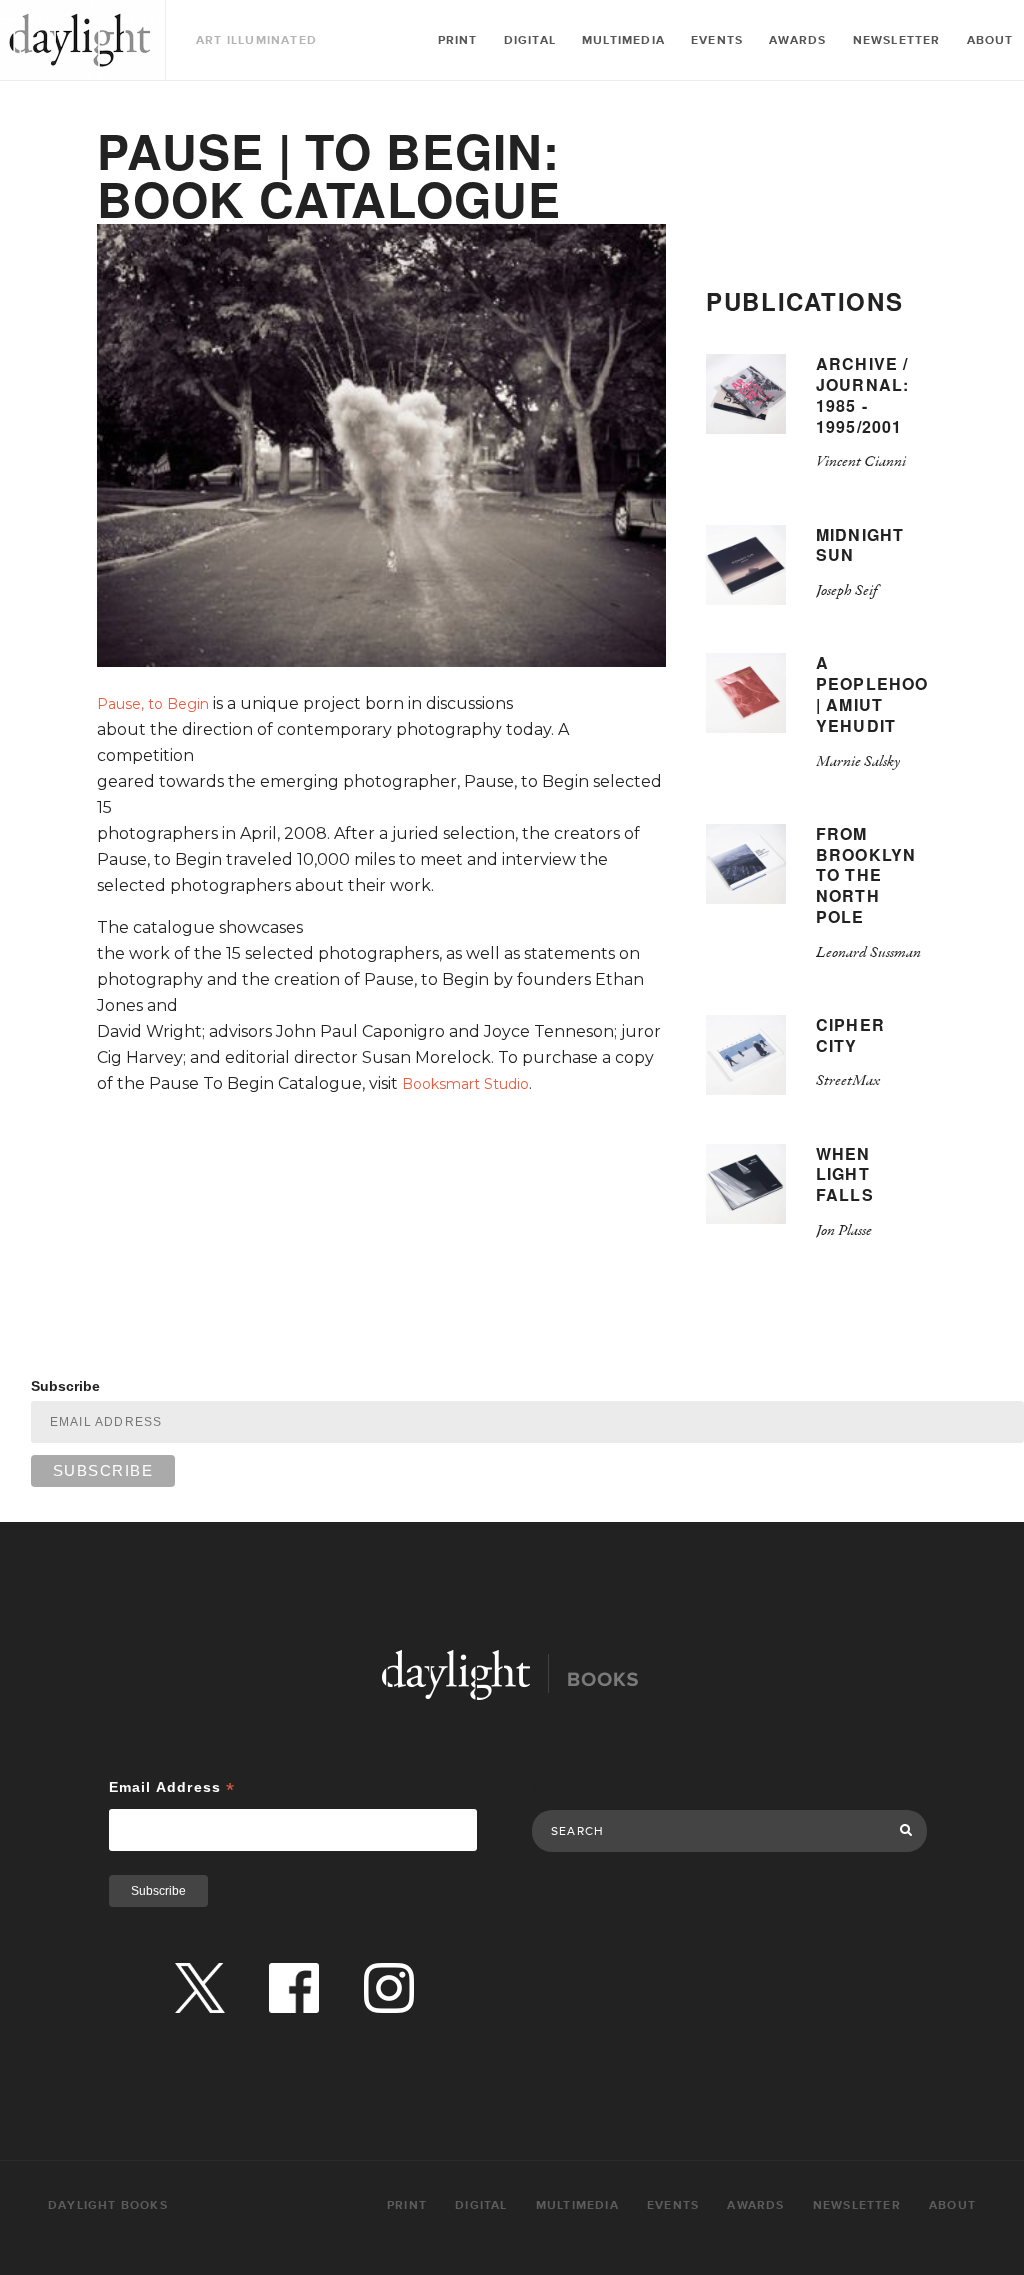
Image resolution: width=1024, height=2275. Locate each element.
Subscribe (65, 1386)
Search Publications (597, 1788)
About (990, 40)
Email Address (172, 1787)
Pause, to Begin (153, 704)
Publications (804, 301)
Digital (530, 40)
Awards (797, 40)
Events (717, 40)
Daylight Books (80, 40)
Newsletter (897, 40)
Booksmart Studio (465, 1084)
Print (458, 40)
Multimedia (623, 40)
